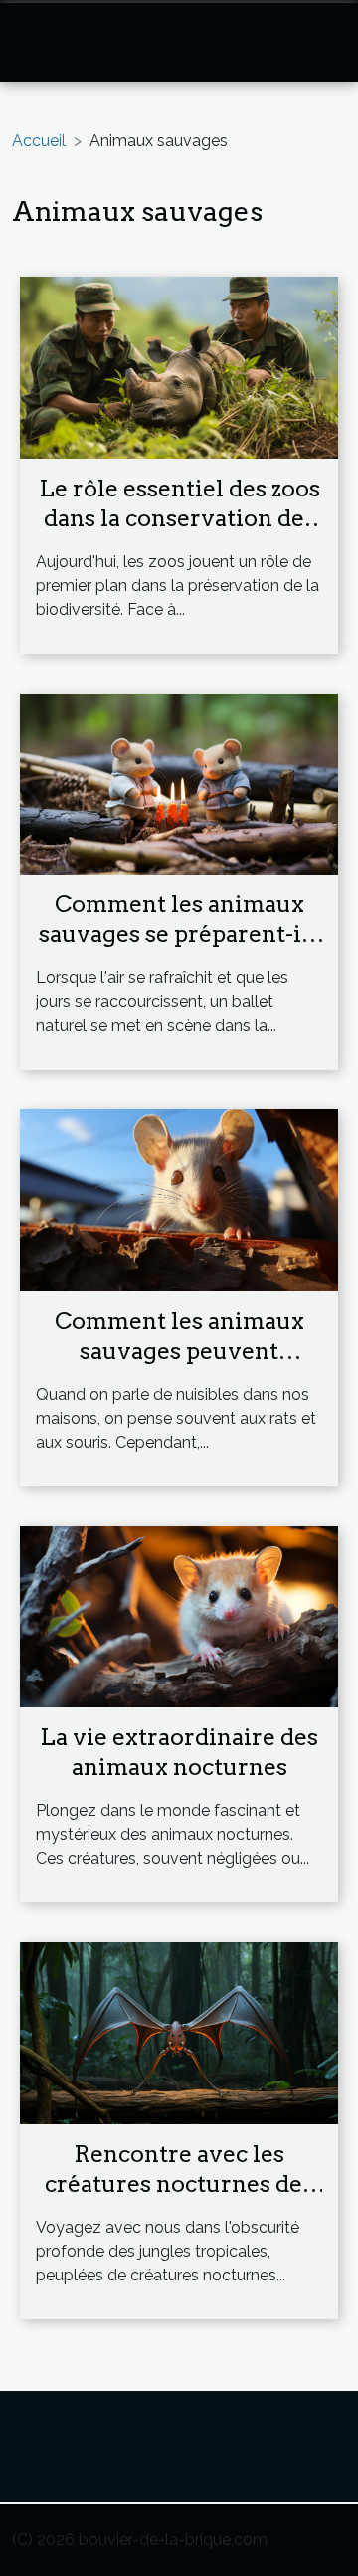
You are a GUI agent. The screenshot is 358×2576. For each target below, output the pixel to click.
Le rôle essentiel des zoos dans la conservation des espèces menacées (179, 518)
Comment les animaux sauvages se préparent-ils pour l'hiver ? (179, 934)
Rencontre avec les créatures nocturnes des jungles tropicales (179, 2184)
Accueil (39, 141)
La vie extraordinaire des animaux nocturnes (179, 1752)
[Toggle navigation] (39, 42)
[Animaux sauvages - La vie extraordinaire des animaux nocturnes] (179, 1615)
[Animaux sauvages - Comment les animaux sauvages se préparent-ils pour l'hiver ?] (179, 783)
